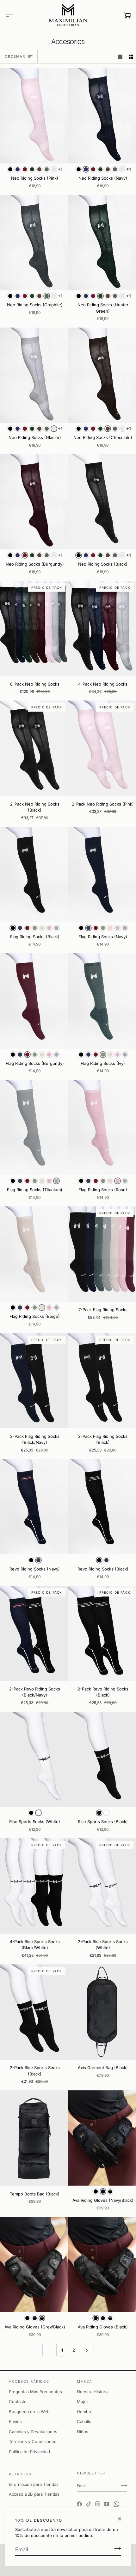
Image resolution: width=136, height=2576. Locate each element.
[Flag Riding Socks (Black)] (34, 874)
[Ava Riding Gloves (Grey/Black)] (34, 2265)
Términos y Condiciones (33, 2441)
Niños (83, 2432)
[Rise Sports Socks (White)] (34, 1759)
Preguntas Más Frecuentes (35, 2392)
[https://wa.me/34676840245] (116, 2499)
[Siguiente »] (87, 2350)
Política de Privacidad (29, 2452)
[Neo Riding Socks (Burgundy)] (34, 502)
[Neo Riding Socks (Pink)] (34, 116)
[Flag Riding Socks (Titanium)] (34, 1127)
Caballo (84, 2421)
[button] (10, 169)
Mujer (83, 2401)
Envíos (15, 2421)
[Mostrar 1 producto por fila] (120, 57)
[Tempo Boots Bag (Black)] (34, 2138)
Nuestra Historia (93, 2392)
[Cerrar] (122, 2519)
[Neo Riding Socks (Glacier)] (34, 375)
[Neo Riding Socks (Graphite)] (34, 242)
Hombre (85, 2412)
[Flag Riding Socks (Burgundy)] (34, 1001)
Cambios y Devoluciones (33, 2432)
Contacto (18, 2401)
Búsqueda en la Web (29, 2412)
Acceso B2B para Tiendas (34, 2494)
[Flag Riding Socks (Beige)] (34, 1254)
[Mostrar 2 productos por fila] (131, 57)
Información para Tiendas (34, 2484)
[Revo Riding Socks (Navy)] (34, 1507)
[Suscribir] (116, 2549)
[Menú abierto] (15, 15)
